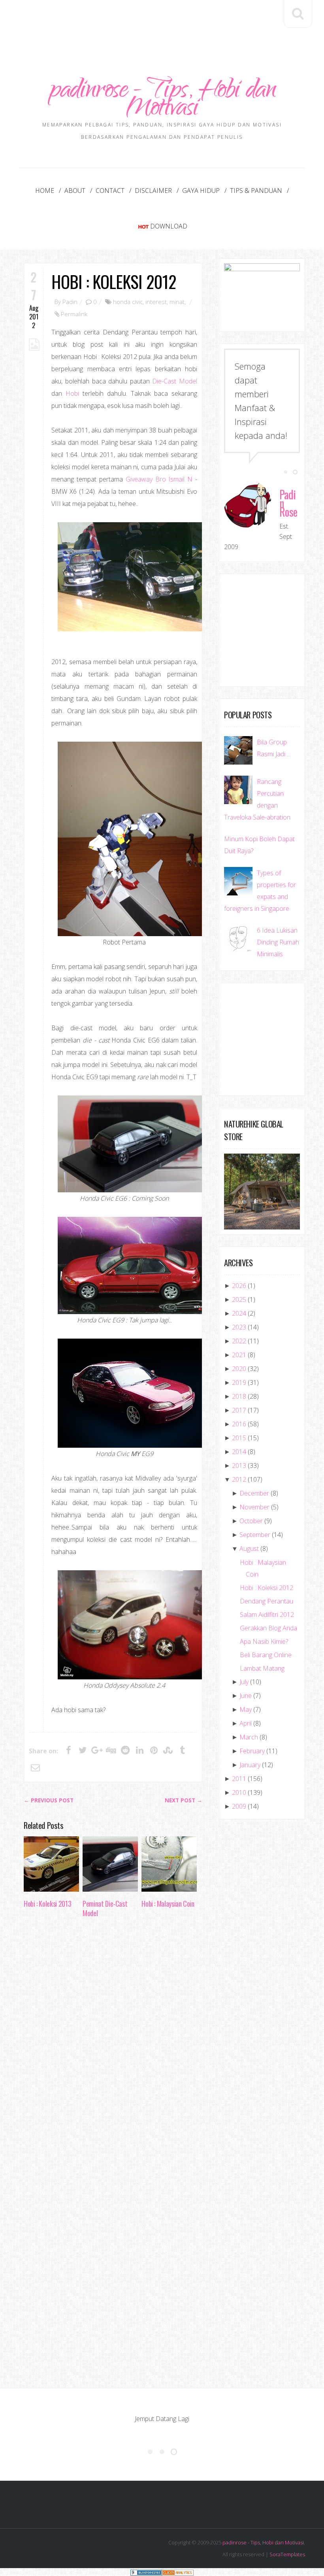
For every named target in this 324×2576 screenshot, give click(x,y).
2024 (239, 1313)
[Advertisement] (168, 23)
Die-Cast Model (175, 381)
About (75, 191)
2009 (239, 1806)
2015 (239, 1438)
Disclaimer (153, 191)
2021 (239, 1355)
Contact (110, 191)
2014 (239, 1452)
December (254, 1493)
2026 (239, 1286)
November (254, 1507)
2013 (239, 1466)
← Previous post (49, 1800)
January (250, 1765)
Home (45, 191)
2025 (239, 1299)
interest (156, 302)
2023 (239, 1327)
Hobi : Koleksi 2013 (47, 1904)
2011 (239, 1779)
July (244, 1682)
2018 (239, 1396)
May (246, 1709)
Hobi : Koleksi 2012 (114, 281)
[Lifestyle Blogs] (146, 2572)
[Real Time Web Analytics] (178, 2572)
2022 (239, 1341)
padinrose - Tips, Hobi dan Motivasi (162, 101)
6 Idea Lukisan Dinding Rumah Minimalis (278, 942)
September (255, 1535)
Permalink (74, 314)
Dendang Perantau (267, 1601)
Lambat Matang (262, 1668)
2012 (239, 1479)
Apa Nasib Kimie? (264, 1641)
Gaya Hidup (201, 191)
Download (169, 226)
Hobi (72, 393)
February (252, 1751)
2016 (239, 1424)
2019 (239, 1382)
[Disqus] (113, 2045)
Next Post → (184, 1800)
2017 (239, 1410)
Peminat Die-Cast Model (105, 1908)
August (249, 1549)
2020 (239, 1369)
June (246, 1696)
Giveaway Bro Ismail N (158, 479)
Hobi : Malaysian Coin (168, 1904)
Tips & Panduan (256, 191)
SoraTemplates (287, 2554)
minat (177, 302)
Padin (70, 302)
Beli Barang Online (266, 1655)
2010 (239, 1792)
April (246, 1723)
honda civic (128, 302)
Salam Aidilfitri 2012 (267, 1615)
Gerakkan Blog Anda (268, 1628)
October (251, 1521)
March (249, 1737)
